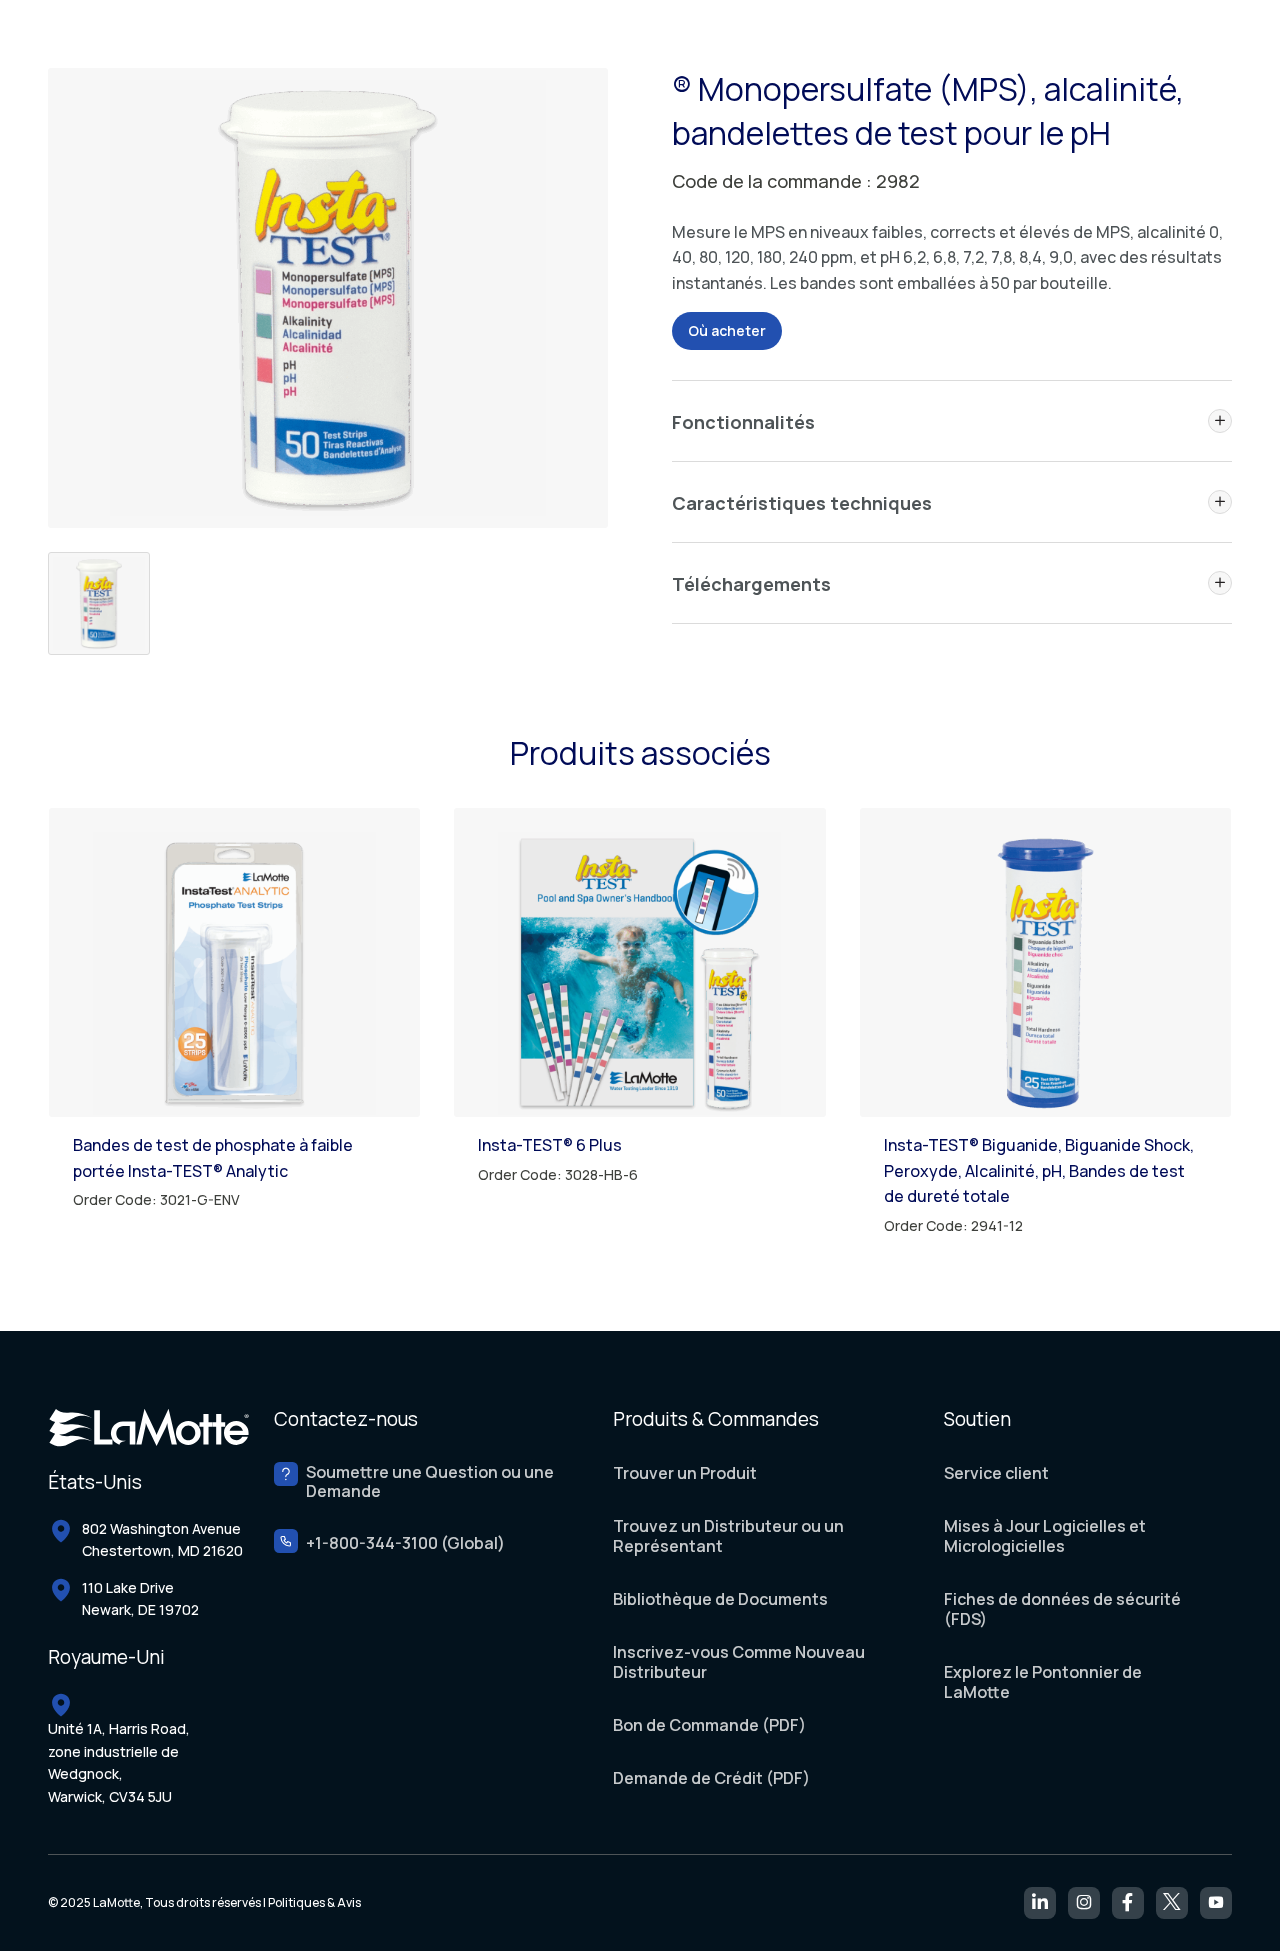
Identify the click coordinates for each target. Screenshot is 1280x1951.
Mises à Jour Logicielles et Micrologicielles (1045, 1536)
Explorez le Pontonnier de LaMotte (1043, 1682)
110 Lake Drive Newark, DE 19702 (140, 1598)
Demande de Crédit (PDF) (711, 1778)
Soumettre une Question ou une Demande (430, 1482)
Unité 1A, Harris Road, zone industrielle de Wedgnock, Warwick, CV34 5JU (119, 1762)
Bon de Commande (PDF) (709, 1725)
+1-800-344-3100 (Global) (405, 1543)
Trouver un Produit (685, 1473)
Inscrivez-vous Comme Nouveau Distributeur (739, 1662)
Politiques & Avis (314, 1902)
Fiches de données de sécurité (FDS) (1062, 1609)
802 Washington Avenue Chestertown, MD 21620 (162, 1539)
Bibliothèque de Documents (720, 1599)
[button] (1220, 421)
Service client (996, 1473)
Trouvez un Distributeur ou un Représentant (728, 1536)
